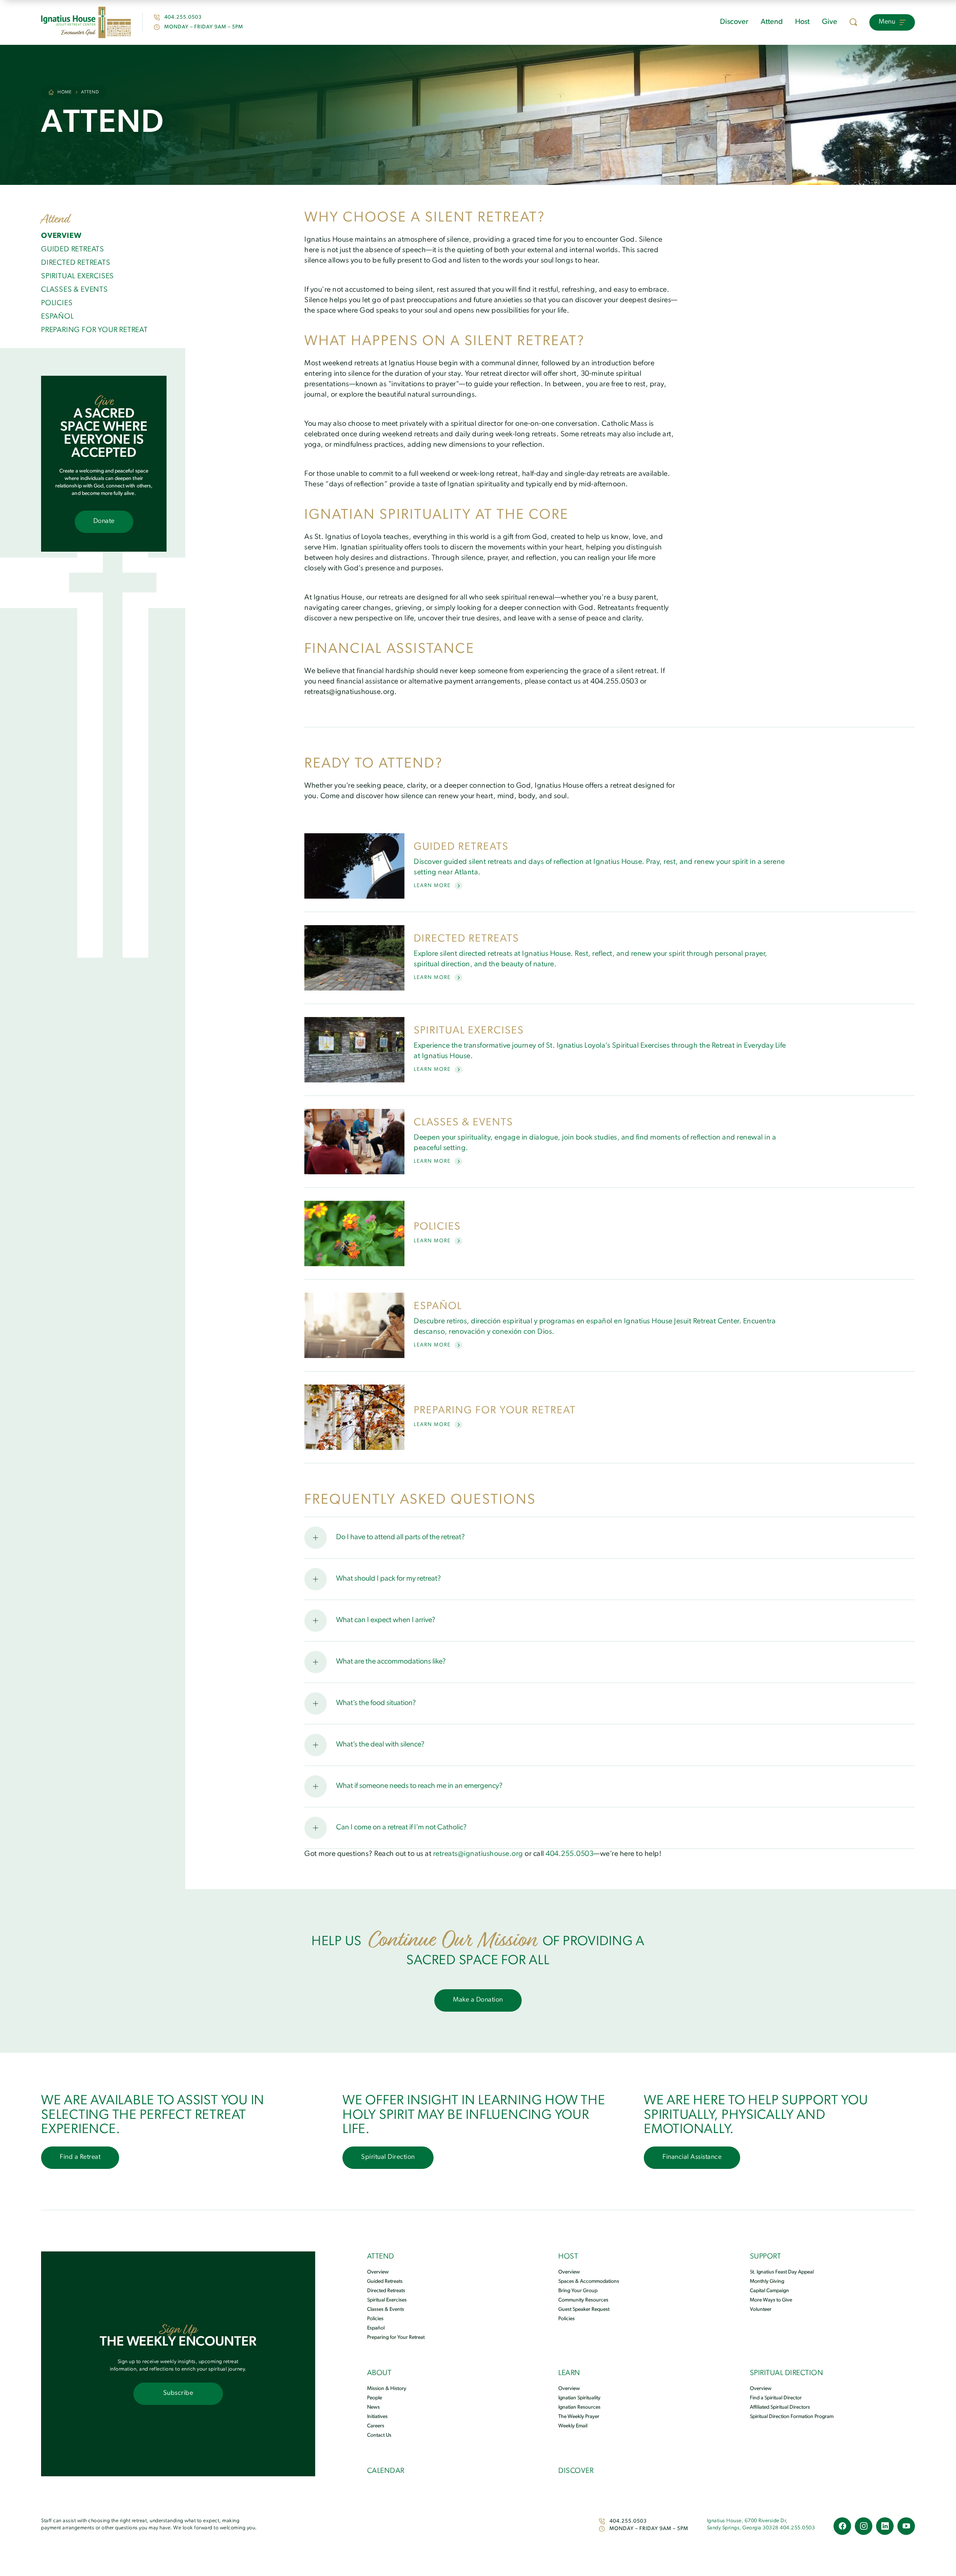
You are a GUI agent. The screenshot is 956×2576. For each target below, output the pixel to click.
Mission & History (387, 2389)
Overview (378, 2272)
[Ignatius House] (86, 22)
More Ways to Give (771, 2300)
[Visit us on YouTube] (906, 2526)
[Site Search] (853, 22)
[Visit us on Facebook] (842, 2526)
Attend (772, 22)
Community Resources (583, 2300)
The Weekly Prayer (579, 2417)
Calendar (386, 2471)
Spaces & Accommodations (589, 2281)
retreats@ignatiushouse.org (479, 1854)
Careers (376, 2426)
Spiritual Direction (787, 2373)
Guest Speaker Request (584, 2310)
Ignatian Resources (579, 2407)
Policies (375, 2319)
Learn (569, 2373)
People (375, 2398)
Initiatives (377, 2417)
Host (802, 22)
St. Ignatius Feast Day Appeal (782, 2272)
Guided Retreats (385, 2281)
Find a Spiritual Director (776, 2398)
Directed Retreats (386, 2291)
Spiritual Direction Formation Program (792, 2417)
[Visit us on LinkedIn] (885, 2526)
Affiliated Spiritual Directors (780, 2407)
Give (830, 22)
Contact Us (379, 2435)
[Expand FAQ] (316, 1538)
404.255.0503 (183, 17)
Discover (734, 22)
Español (376, 2328)
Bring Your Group (578, 2291)
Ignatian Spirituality (579, 2398)
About (379, 2373)
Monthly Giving (767, 2281)
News (373, 2407)
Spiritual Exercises (387, 2300)
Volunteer (761, 2310)
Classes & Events (386, 2310)
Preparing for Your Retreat (396, 2338)
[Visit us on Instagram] (864, 2526)
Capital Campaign (769, 2291)
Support (766, 2257)
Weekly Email (573, 2426)
